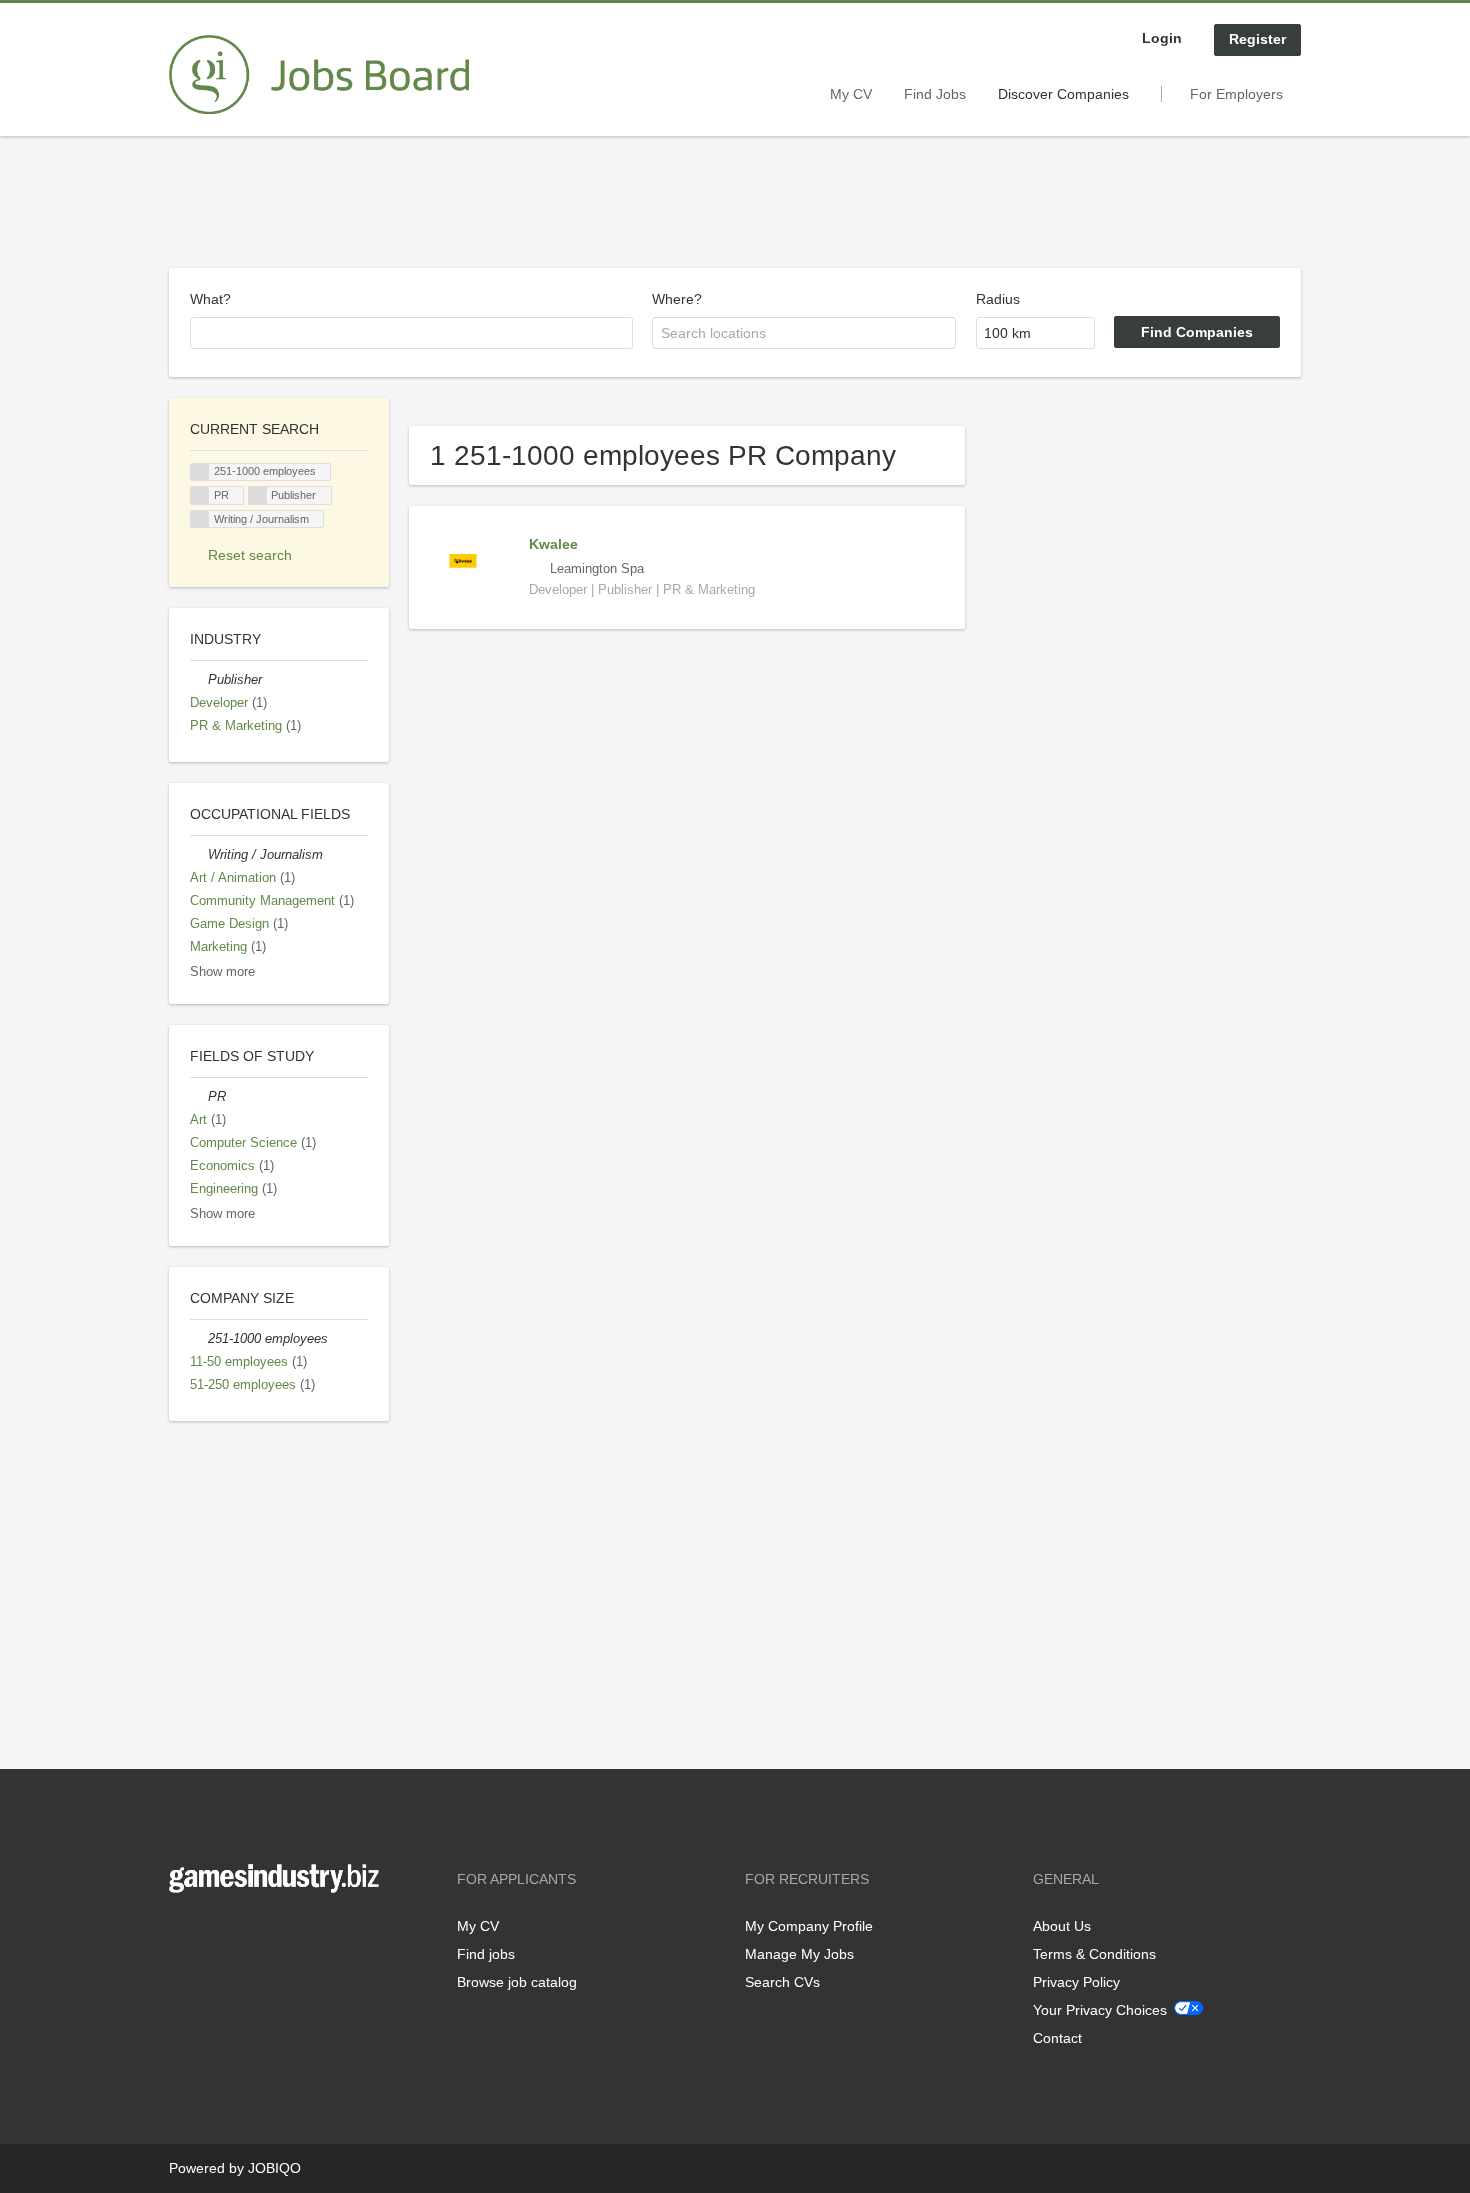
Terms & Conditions (1094, 1954)
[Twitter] (216, 1934)
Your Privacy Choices (1100, 2010)
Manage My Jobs (799, 1954)
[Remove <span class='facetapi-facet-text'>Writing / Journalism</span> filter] (200, 519)
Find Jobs (935, 94)
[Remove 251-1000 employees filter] (199, 1339)
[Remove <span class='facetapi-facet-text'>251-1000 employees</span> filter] (200, 472)
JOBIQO (274, 2168)
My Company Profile (809, 1926)
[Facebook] (183, 1934)
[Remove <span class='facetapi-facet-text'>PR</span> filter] (200, 495)
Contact (1057, 2038)
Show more (222, 972)
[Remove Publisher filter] (199, 680)
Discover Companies (1063, 94)
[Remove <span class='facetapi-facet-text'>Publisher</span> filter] (258, 495)
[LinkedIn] (246, 1934)
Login (1162, 38)
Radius (998, 299)
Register (1257, 39)
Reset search (250, 555)
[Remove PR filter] (199, 1097)
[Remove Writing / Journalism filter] (199, 855)
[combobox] (411, 333)
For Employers (1236, 94)
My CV (851, 94)
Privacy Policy (1076, 1982)
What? (210, 299)
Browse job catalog (517, 1982)
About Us (1062, 1926)
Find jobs (486, 1954)
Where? (677, 299)
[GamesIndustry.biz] (319, 75)
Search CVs (782, 1982)
